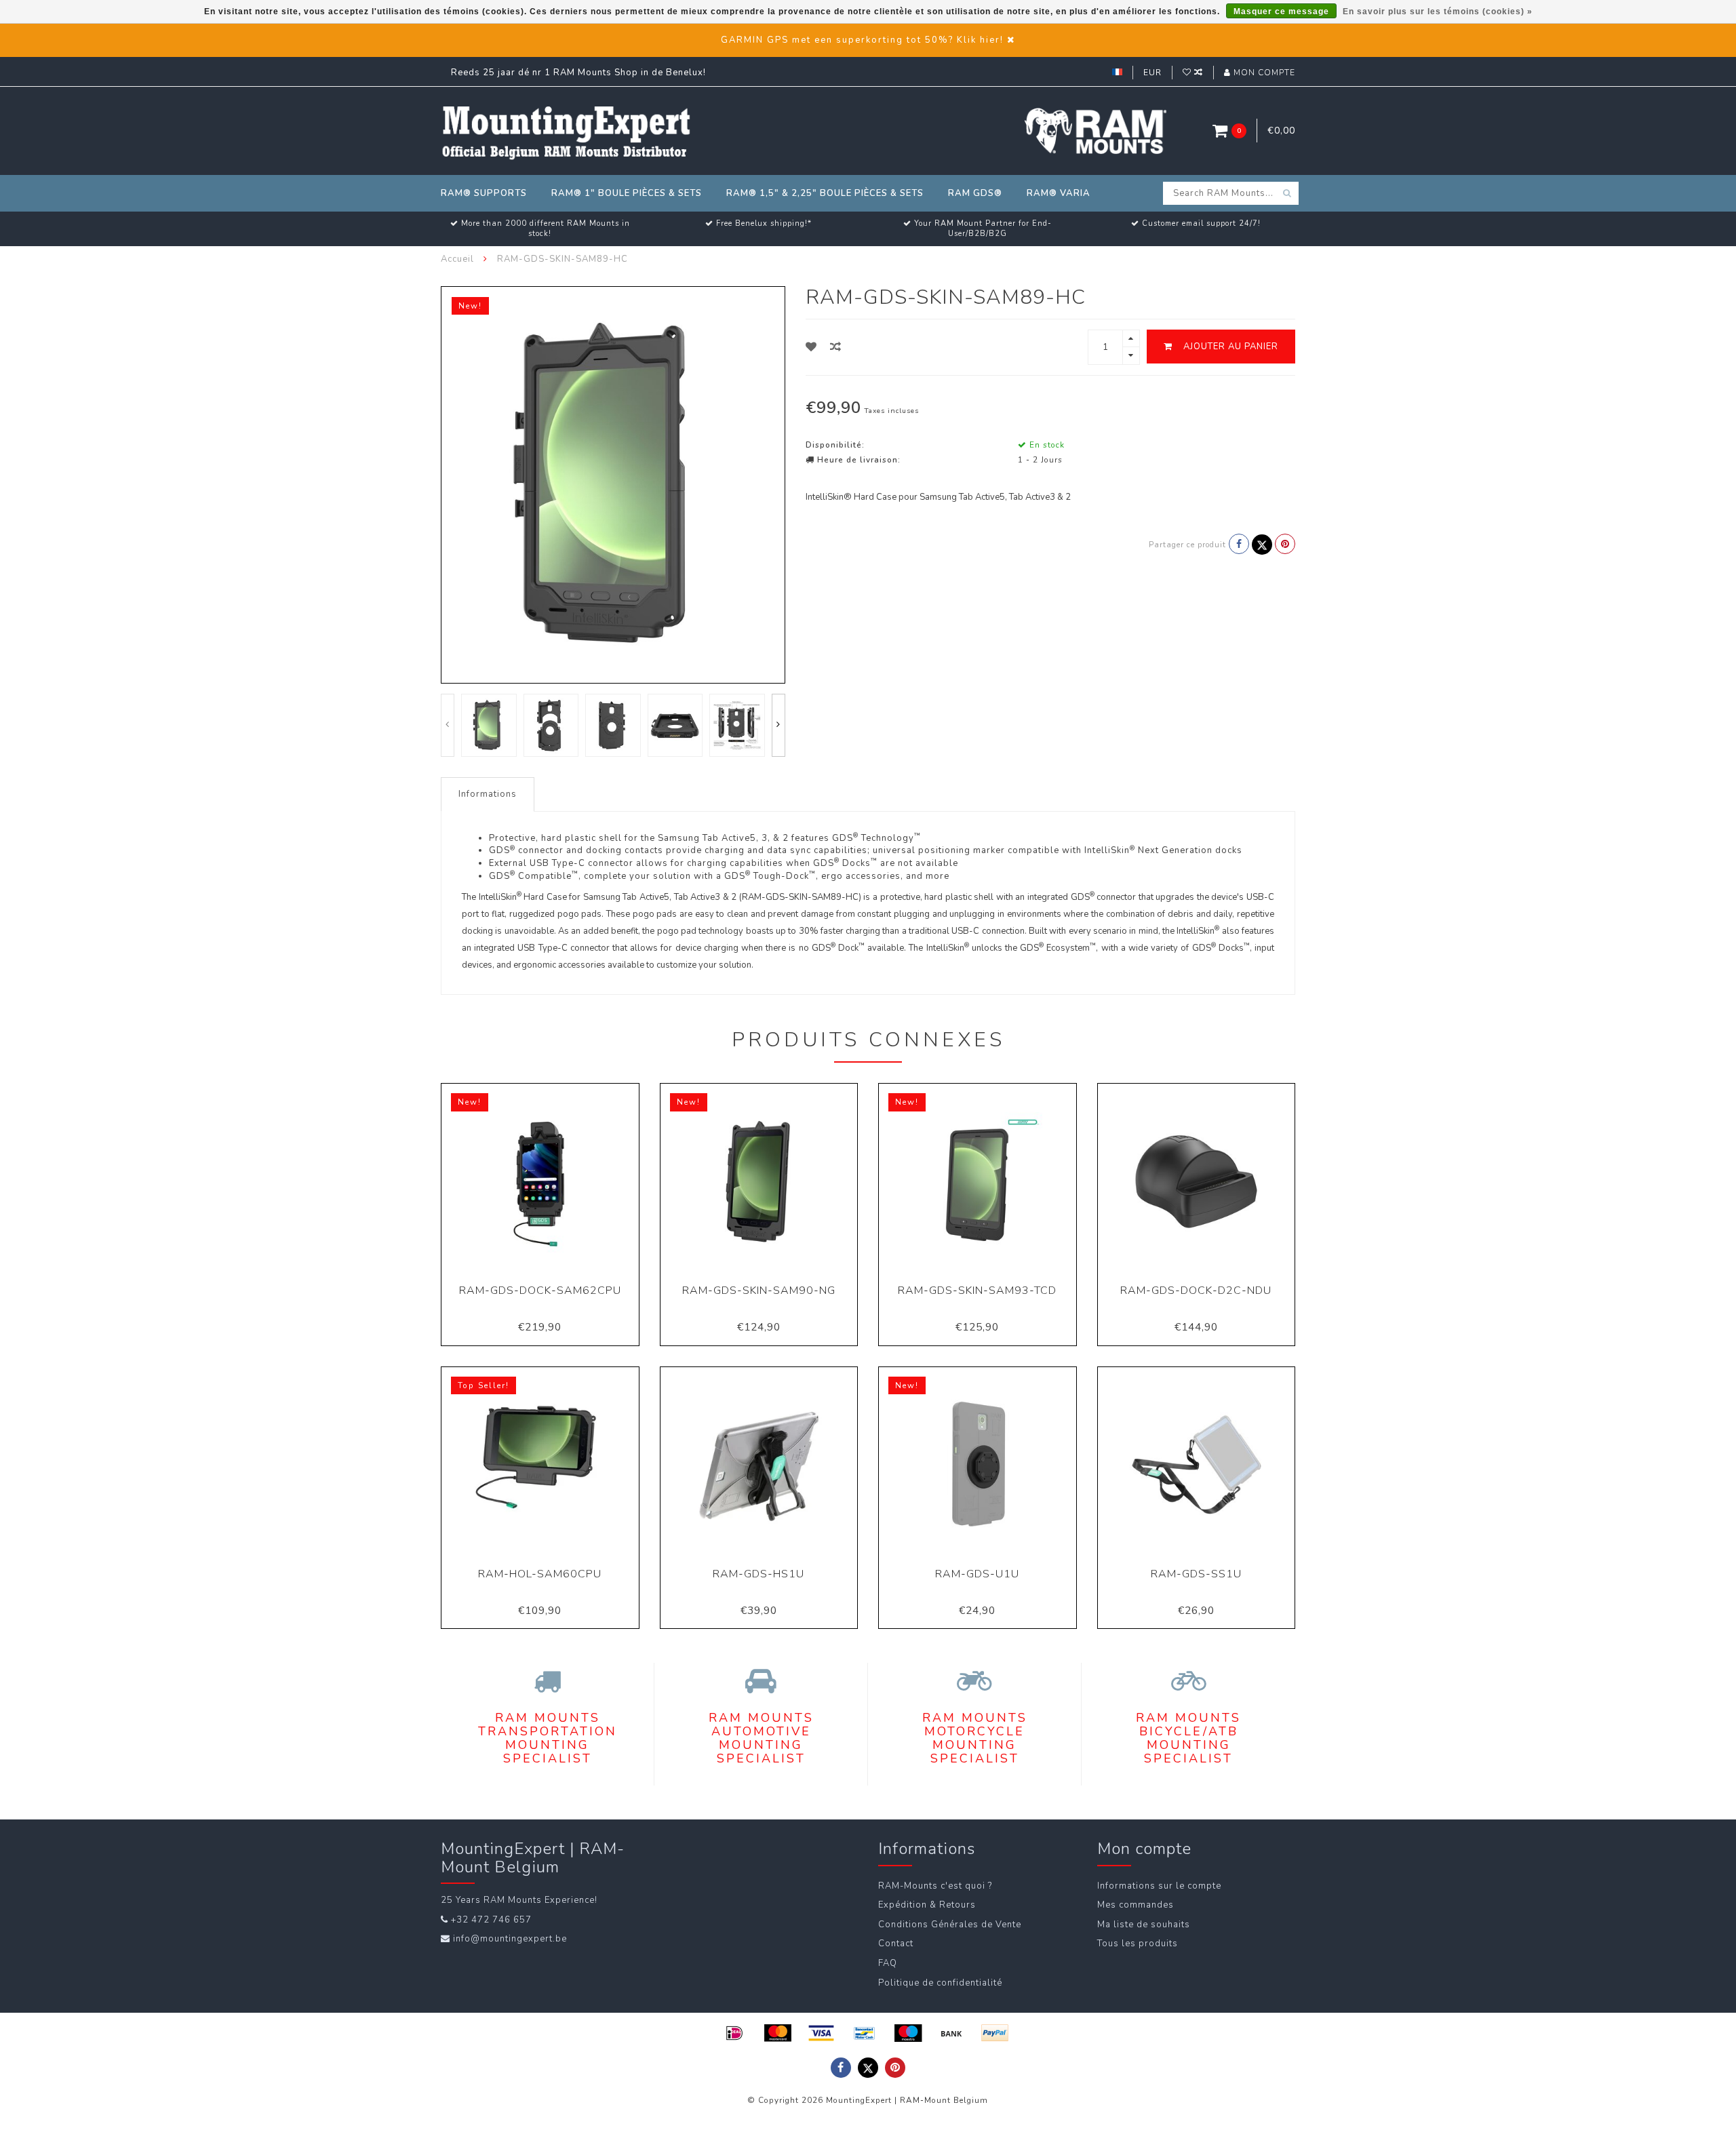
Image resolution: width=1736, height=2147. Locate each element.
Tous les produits (1138, 1944)
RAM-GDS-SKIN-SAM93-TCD (977, 1291)
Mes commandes (1136, 1905)
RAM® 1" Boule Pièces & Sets (627, 193)
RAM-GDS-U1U (977, 1574)
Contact (896, 1944)
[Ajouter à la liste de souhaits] (811, 347)
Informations (488, 794)
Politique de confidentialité (940, 1983)
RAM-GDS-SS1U (1196, 1574)
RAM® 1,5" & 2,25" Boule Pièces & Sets (825, 193)
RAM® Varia (1059, 193)
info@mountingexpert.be (510, 1939)
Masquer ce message (1281, 12)
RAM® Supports (484, 193)
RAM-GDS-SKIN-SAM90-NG (759, 1291)
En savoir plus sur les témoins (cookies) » (1438, 12)
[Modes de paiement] (734, 2033)
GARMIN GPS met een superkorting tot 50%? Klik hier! (862, 40)
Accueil (457, 259)
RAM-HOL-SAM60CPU (540, 1574)
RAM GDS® (975, 193)
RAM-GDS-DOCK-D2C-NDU (1196, 1291)
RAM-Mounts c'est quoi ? (935, 1886)
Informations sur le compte (1159, 1886)
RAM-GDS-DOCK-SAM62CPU (540, 1291)
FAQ (888, 1963)
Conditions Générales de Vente (950, 1925)
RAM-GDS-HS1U (758, 1574)
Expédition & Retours (927, 1905)
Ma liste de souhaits (1144, 1925)
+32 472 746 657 (491, 1920)
